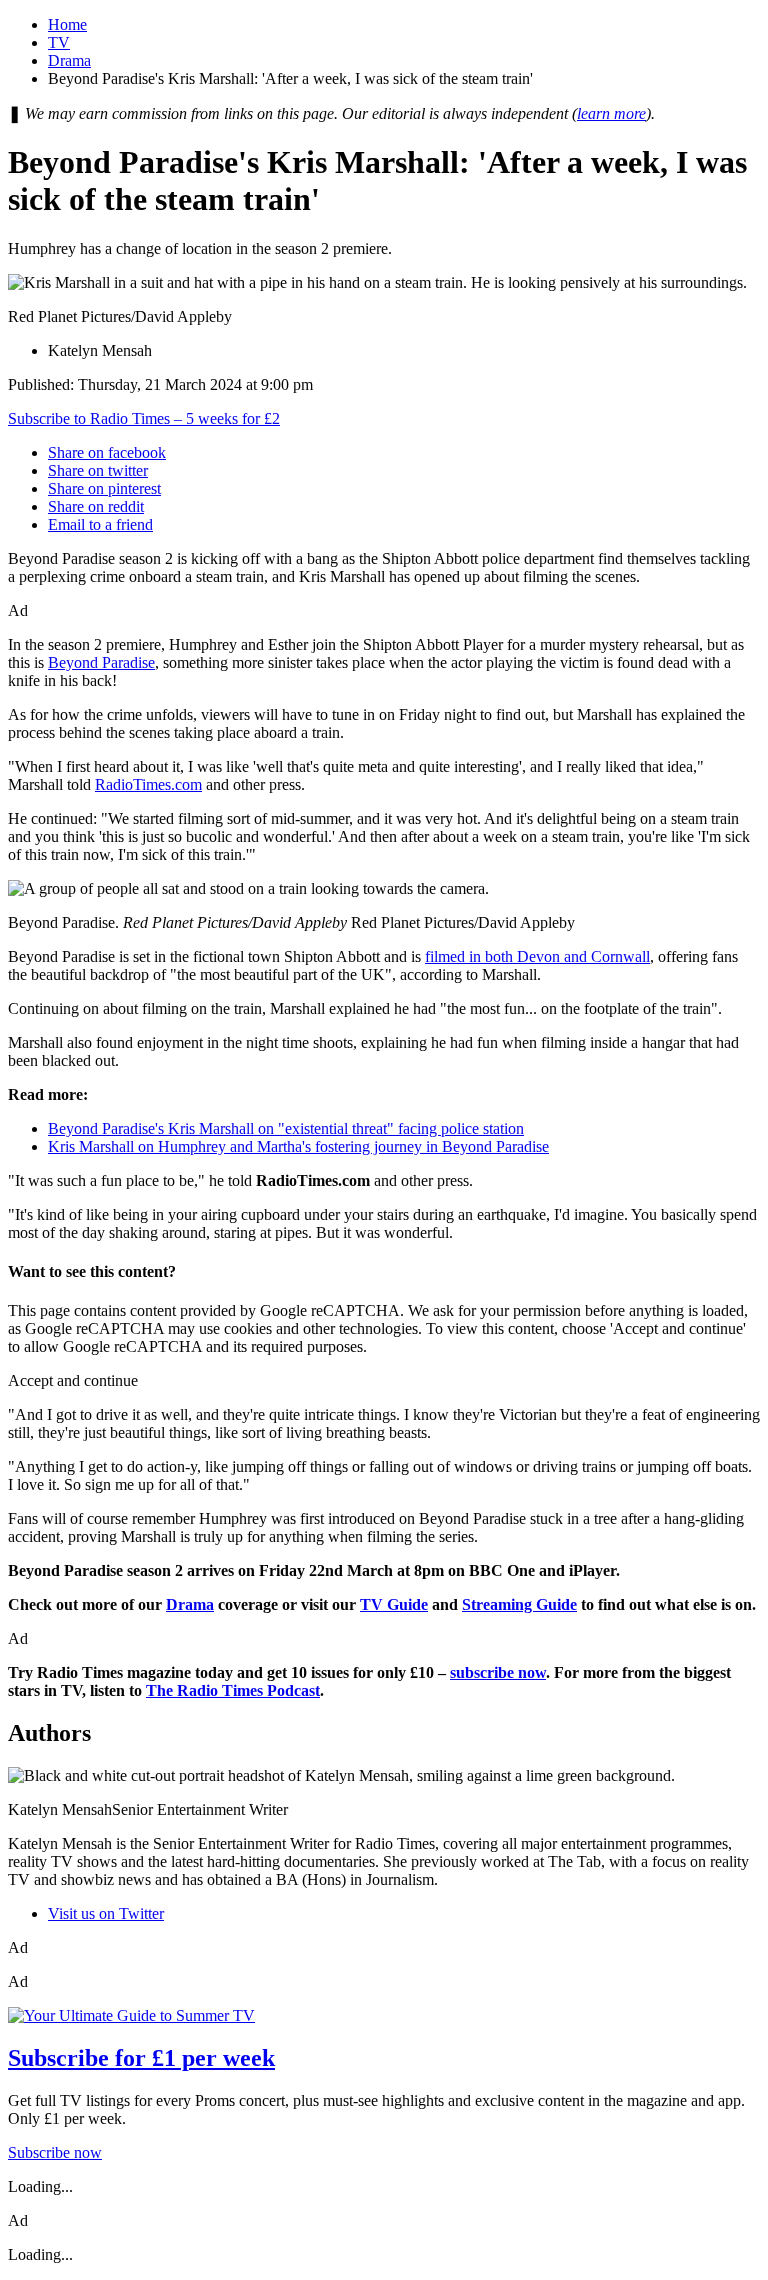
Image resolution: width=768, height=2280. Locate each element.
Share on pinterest (104, 488)
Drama (69, 60)
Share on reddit (96, 506)
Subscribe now (55, 2152)
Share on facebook (107, 452)
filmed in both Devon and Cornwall (537, 956)
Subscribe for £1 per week (141, 2058)
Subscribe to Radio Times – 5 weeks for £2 (144, 418)
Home (67, 24)
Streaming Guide (519, 1604)
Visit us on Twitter (106, 1913)
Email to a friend (100, 524)
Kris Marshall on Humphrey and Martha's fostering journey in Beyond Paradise (298, 1146)
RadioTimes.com (148, 784)
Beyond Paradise (101, 662)
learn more (611, 113)
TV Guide (394, 1604)
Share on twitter (98, 470)
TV (59, 42)
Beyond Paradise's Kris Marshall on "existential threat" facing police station (286, 1128)
